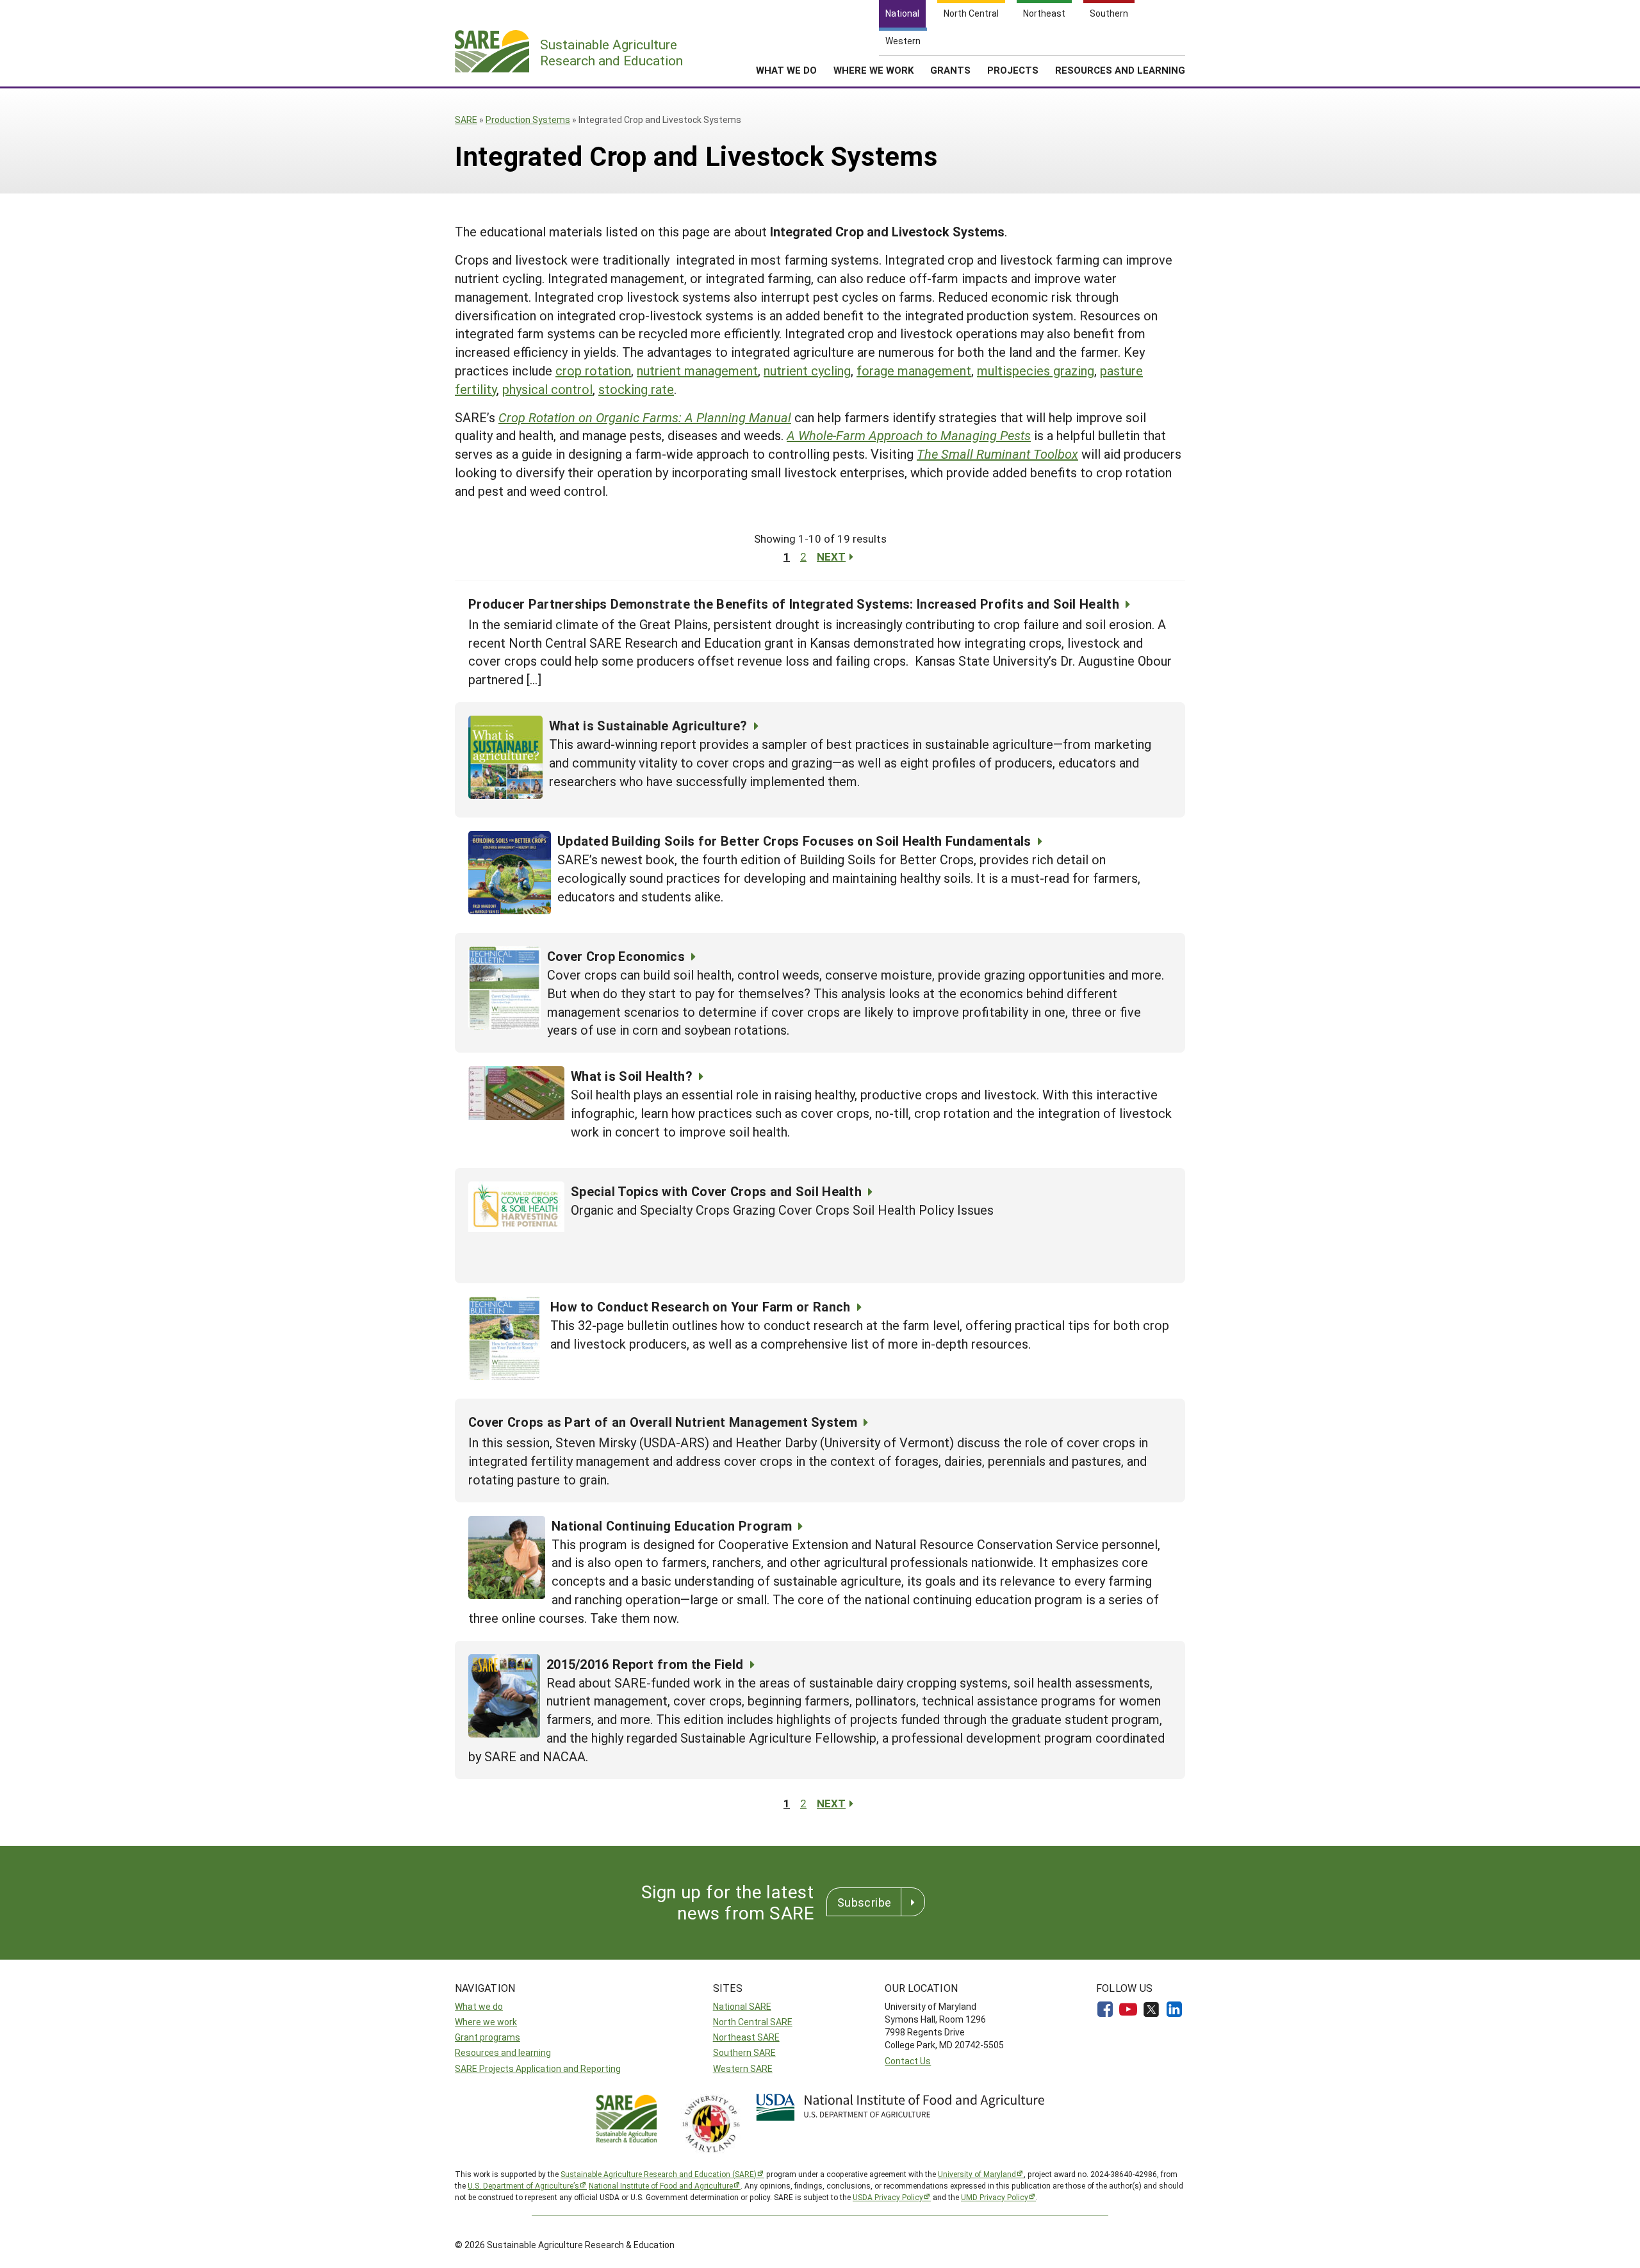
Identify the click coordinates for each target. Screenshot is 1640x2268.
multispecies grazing (1036, 370)
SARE (466, 119)
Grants (950, 70)
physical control (547, 389)
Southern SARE (744, 2052)
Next (831, 556)
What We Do (786, 70)
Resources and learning (503, 2052)
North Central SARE (753, 2022)
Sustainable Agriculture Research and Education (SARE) (659, 2174)
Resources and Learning (1120, 70)
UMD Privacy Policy (995, 2197)
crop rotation (593, 370)
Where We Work (873, 70)
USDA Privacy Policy (888, 2197)
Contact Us (908, 2061)
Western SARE (743, 2068)
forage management (914, 370)
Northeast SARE (746, 2037)
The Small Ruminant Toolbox (997, 454)
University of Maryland (977, 2174)
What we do (479, 2006)
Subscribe (864, 1902)
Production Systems (528, 119)
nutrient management (697, 370)
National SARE (742, 2006)
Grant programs (488, 2037)
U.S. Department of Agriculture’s (523, 2185)
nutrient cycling (807, 370)
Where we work (486, 2022)
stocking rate (636, 389)
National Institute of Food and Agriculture (661, 2185)
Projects (1013, 70)
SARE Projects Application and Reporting (538, 2068)
